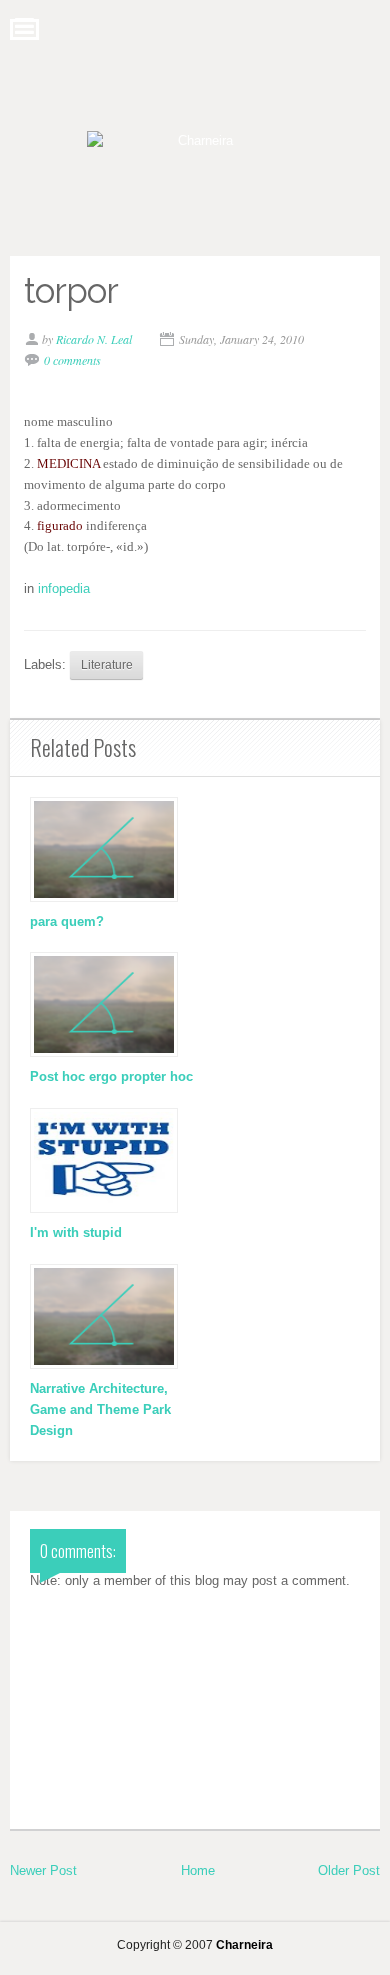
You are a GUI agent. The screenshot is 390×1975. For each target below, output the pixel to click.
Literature (107, 664)
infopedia (64, 588)
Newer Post (43, 1870)
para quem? (67, 921)
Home (198, 1870)
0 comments (72, 360)
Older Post (349, 1870)
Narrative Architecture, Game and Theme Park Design (100, 1409)
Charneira (244, 1944)
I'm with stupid (76, 1232)
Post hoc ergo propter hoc (111, 1076)
